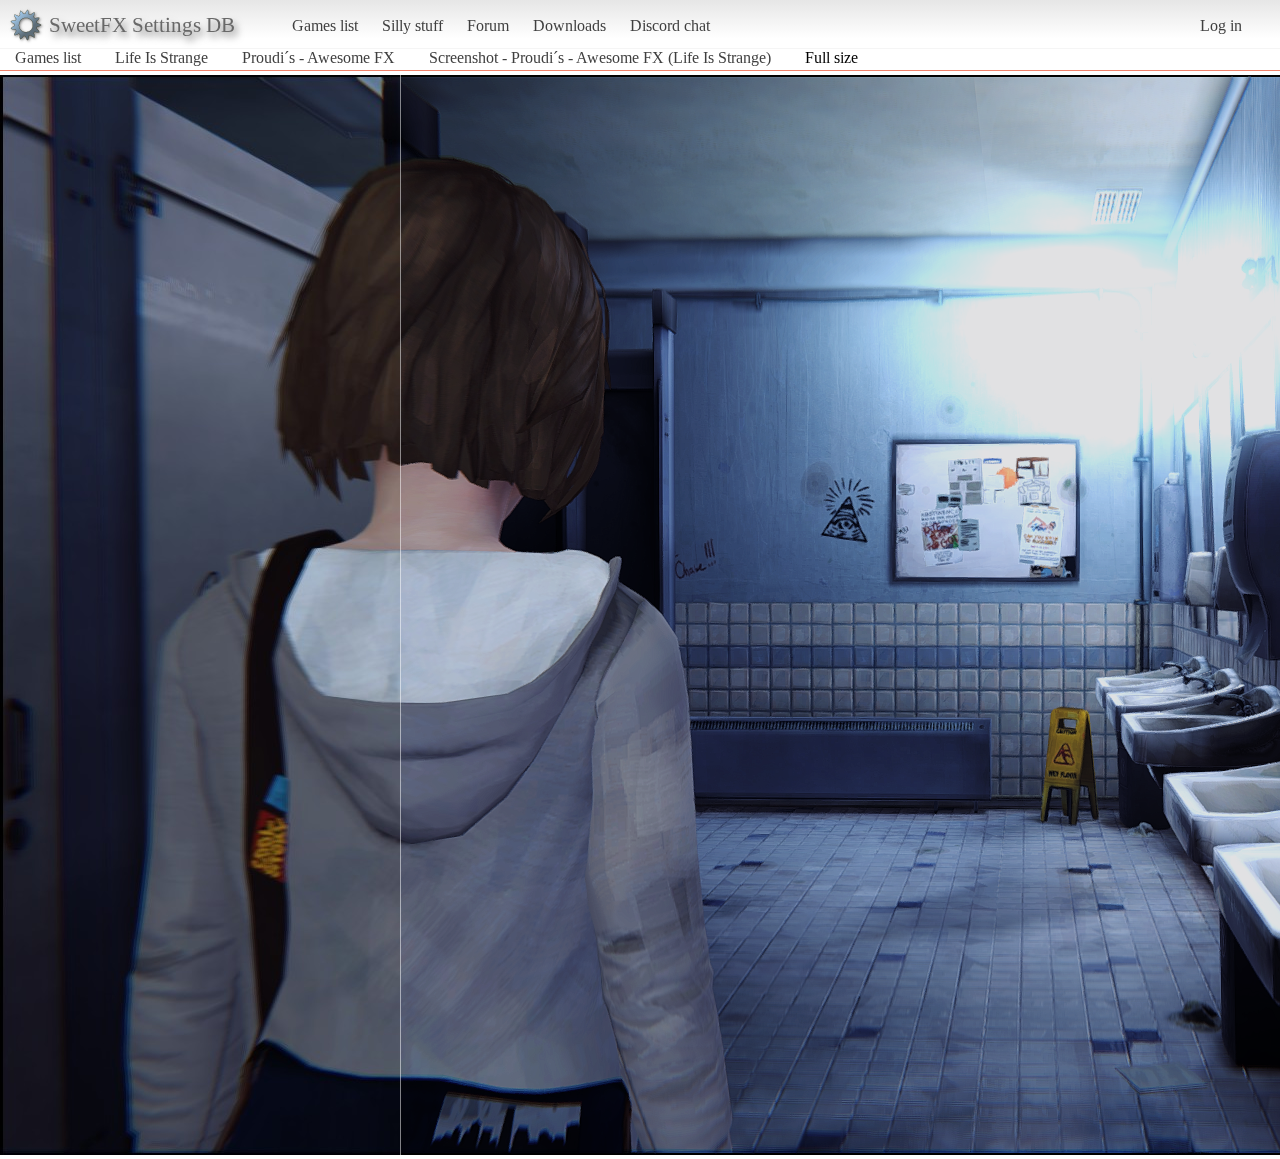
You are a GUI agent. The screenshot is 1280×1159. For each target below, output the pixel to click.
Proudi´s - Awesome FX (318, 57)
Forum (488, 25)
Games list (325, 25)
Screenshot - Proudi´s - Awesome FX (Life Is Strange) (600, 57)
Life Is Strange (161, 57)
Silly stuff (412, 25)
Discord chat (670, 25)
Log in (1221, 25)
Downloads (569, 25)
